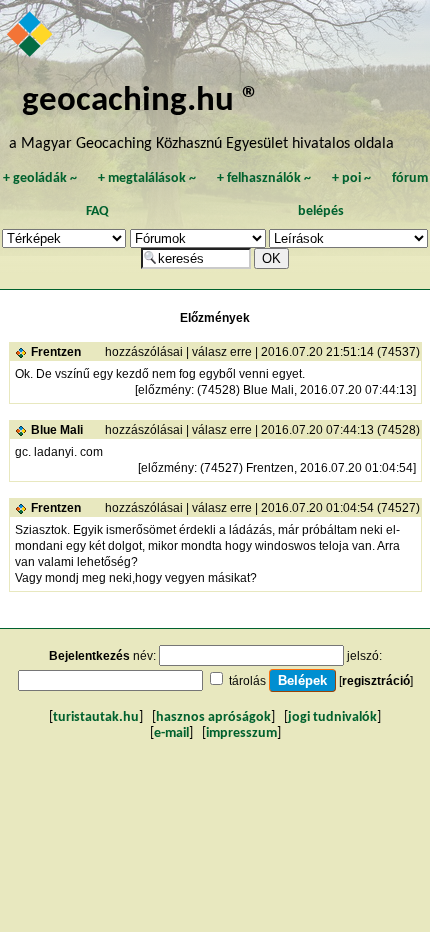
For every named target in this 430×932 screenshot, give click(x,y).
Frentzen (56, 352)
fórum (410, 178)
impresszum (241, 733)
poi (351, 178)
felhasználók (264, 178)
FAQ (97, 211)
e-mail (171, 733)
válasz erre (222, 352)
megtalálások (147, 178)
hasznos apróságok (213, 717)
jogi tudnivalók (332, 717)
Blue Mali (57, 430)
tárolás (247, 681)
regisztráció (376, 681)
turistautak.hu (96, 717)
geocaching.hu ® (141, 101)
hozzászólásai (144, 352)
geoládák (40, 178)
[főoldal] (31, 36)
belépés (321, 211)
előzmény (164, 390)
